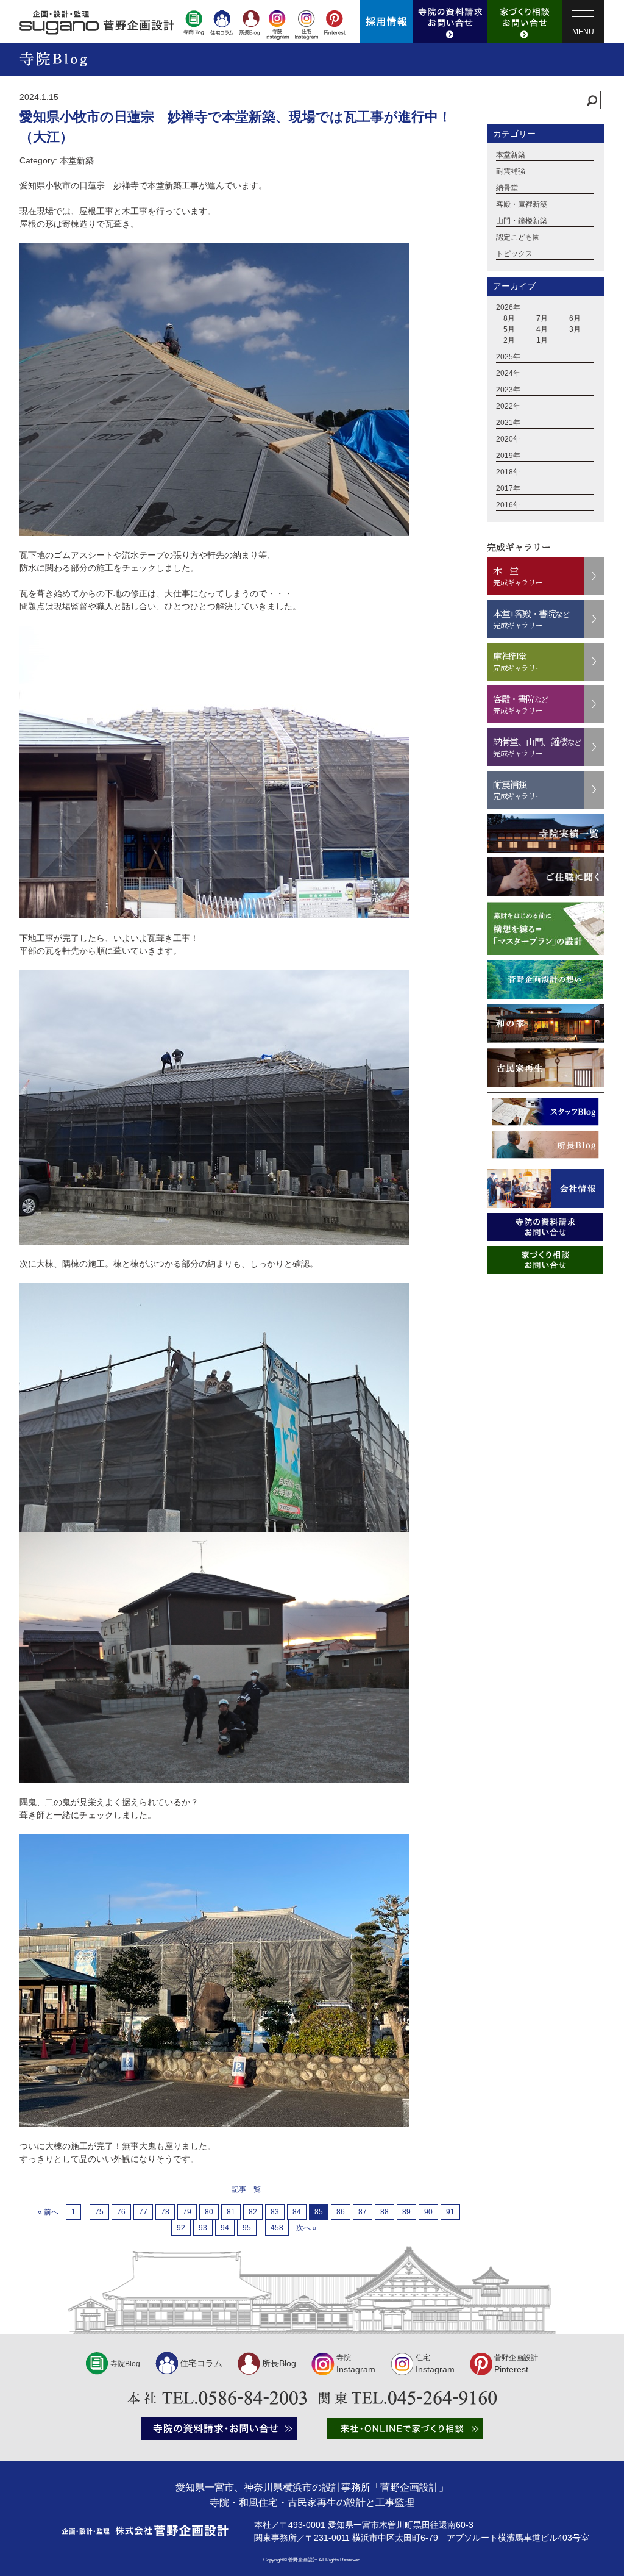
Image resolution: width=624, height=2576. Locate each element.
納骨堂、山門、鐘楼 (537, 747)
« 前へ (48, 2212)
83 (275, 2212)
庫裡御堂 (518, 661)
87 (363, 2212)
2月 (509, 340)
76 (121, 2212)
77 (143, 2212)
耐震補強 (511, 171)
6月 (575, 318)
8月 (509, 318)
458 (277, 2228)
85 (319, 2212)
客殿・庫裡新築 (522, 204)
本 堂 (518, 576)
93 (203, 2228)
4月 (542, 329)
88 (385, 2212)
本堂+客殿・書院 (531, 619)
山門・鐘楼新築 (522, 221)
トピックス (514, 254)
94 (225, 2228)
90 (428, 2212)
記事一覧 (246, 2189)
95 (247, 2228)
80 (209, 2212)
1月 (542, 340)
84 (297, 2212)
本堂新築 (511, 155)
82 (253, 2212)
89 (406, 2212)
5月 (509, 329)
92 (181, 2228)
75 (99, 2212)
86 (341, 2212)
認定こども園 (518, 237)
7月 (542, 318)
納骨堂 (507, 188)
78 (165, 2212)
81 (231, 2212)
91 (450, 2212)
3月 (575, 329)
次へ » (307, 2228)
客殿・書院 (521, 704)
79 (187, 2212)
